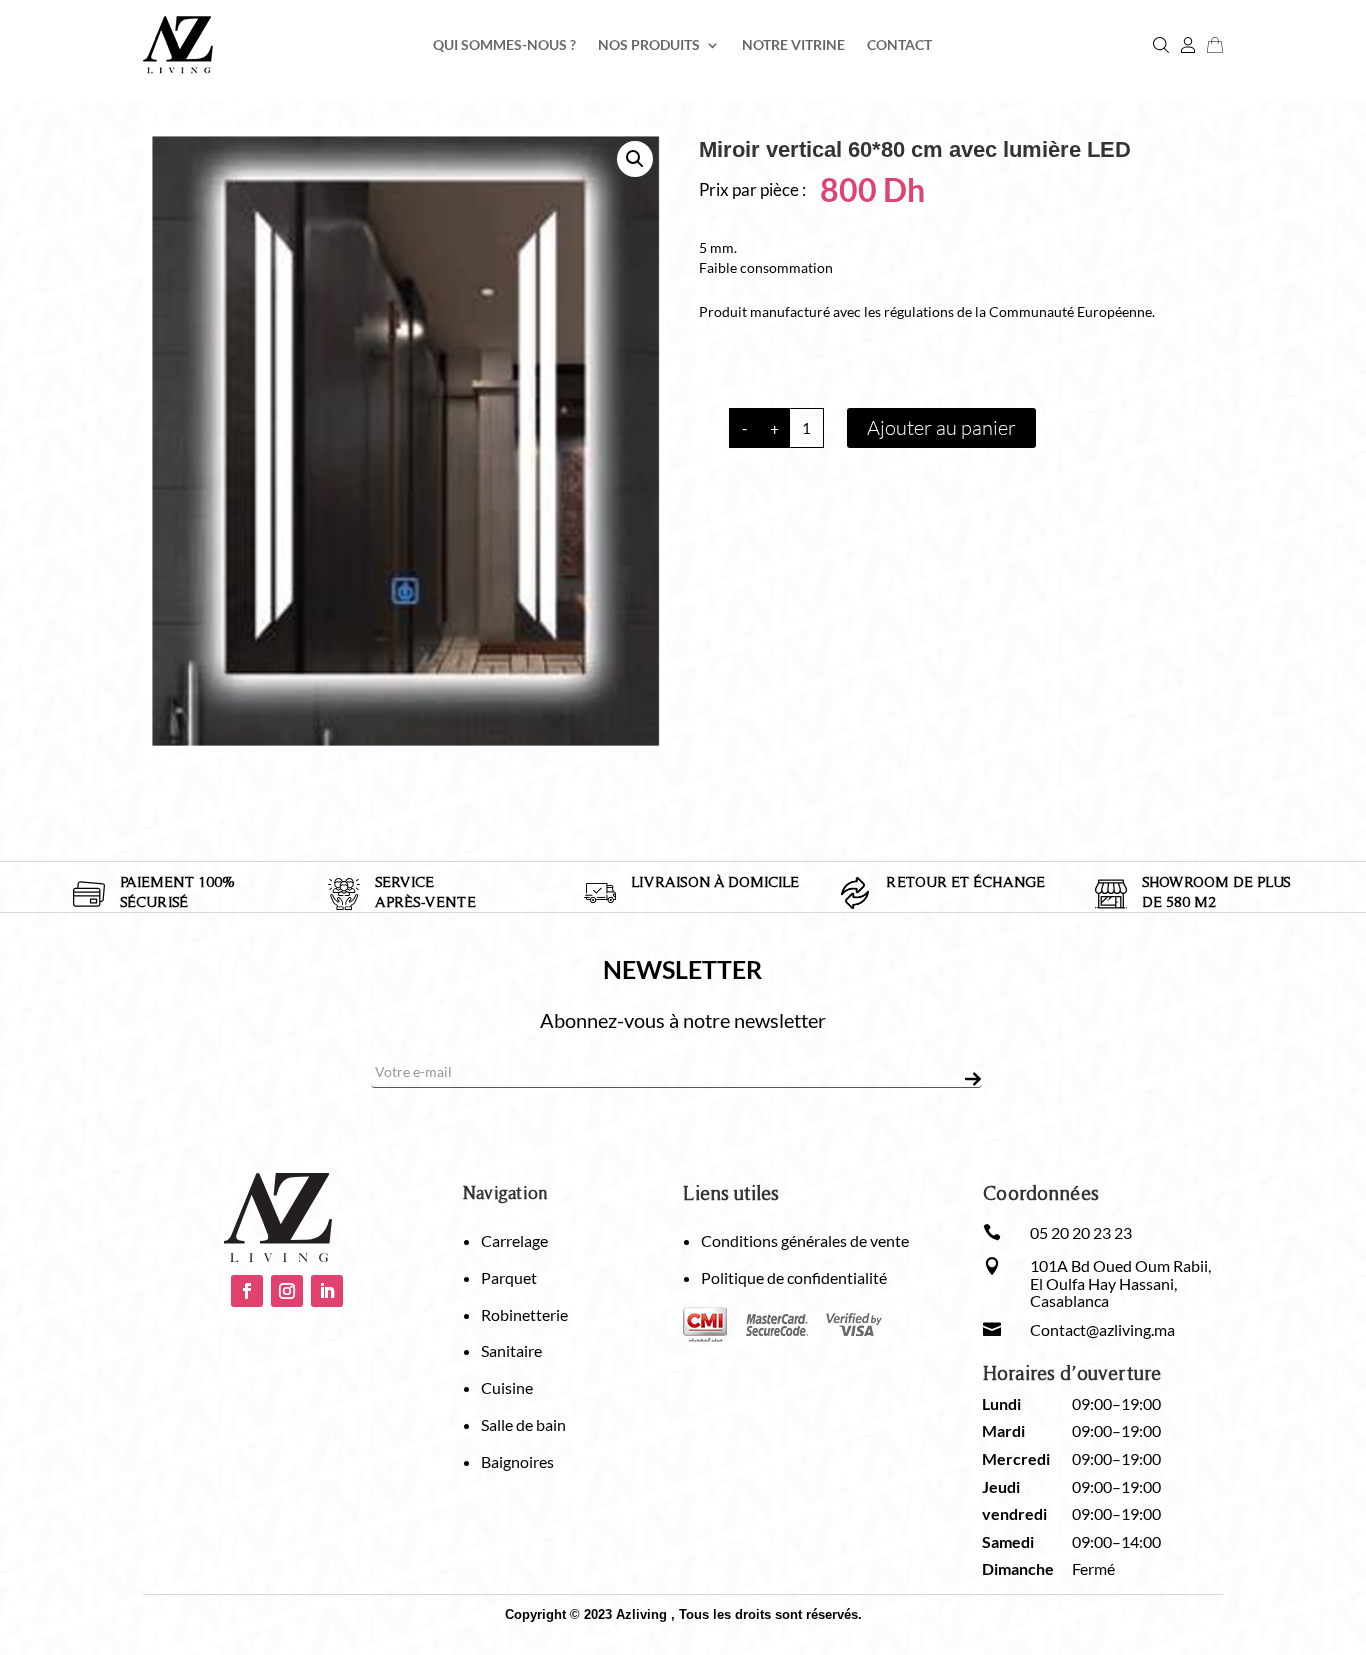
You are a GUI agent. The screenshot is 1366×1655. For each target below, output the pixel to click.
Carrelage (514, 1240)
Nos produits (649, 45)
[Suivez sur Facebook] (247, 1291)
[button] (635, 159)
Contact (899, 45)
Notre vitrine (793, 45)
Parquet (509, 1277)
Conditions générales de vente (805, 1240)
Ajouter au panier (941, 427)
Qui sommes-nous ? (504, 45)
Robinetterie (524, 1314)
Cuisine (507, 1387)
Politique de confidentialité (794, 1277)
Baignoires (517, 1461)
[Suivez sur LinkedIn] (327, 1291)
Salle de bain (523, 1424)
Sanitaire (511, 1350)
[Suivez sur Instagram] (287, 1291)
